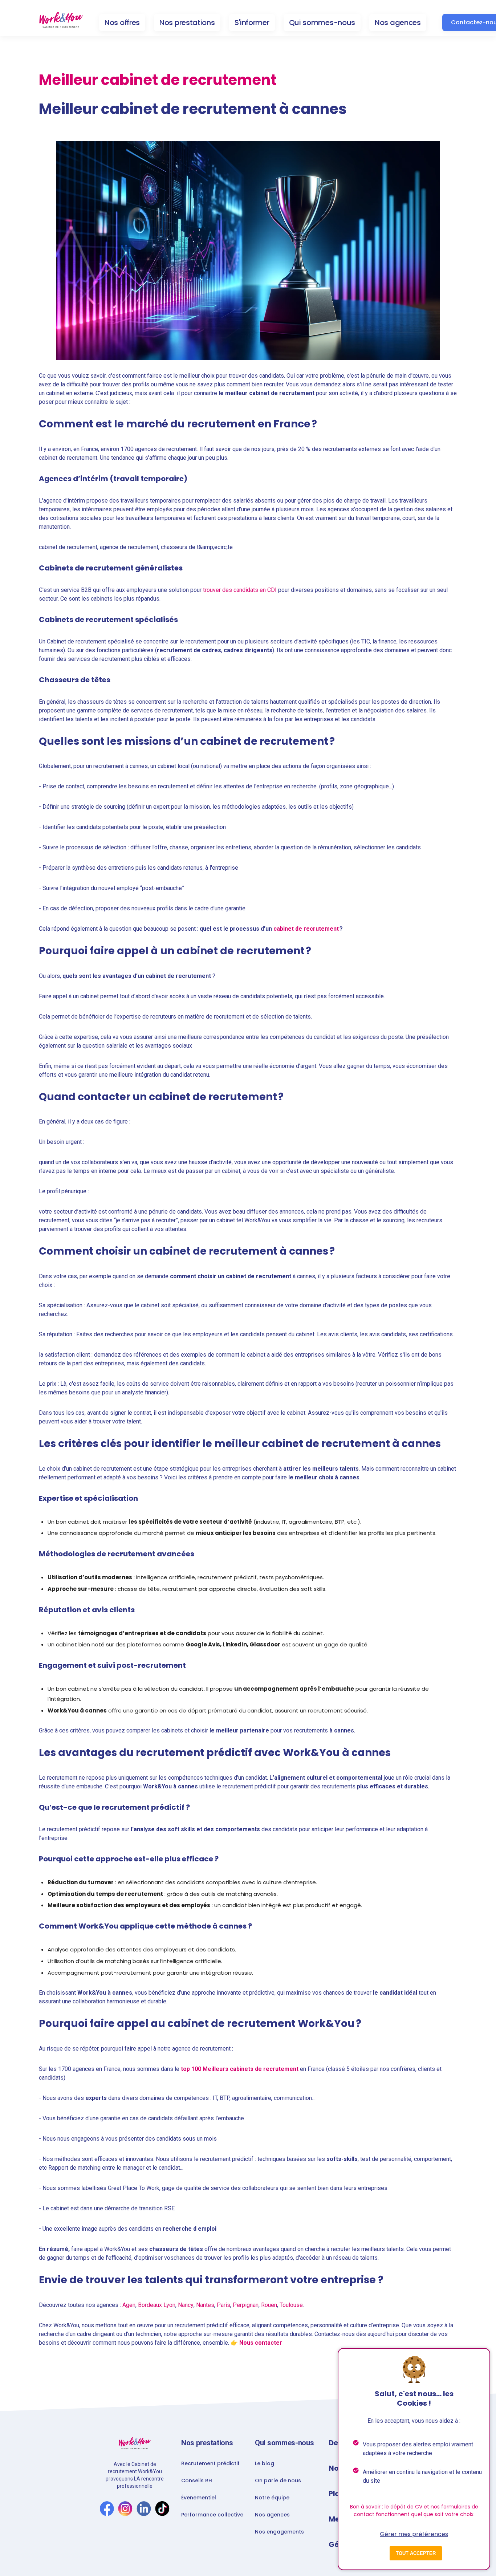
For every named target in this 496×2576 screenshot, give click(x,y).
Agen (129, 2305)
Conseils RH (197, 2480)
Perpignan (246, 2305)
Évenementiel (199, 2498)
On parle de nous (278, 2480)
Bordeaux (150, 2305)
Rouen (269, 2305)
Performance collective (212, 2515)
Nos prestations (187, 23)
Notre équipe (272, 2498)
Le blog (265, 2463)
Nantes (205, 2305)
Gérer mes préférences (414, 2534)
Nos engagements (279, 2532)
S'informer (252, 23)
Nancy (186, 2305)
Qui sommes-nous (322, 23)
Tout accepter (416, 2553)
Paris (223, 2305)
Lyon (169, 2305)
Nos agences (398, 23)
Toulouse (291, 2305)
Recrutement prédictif (210, 2463)
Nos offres (122, 23)
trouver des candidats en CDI (240, 590)
